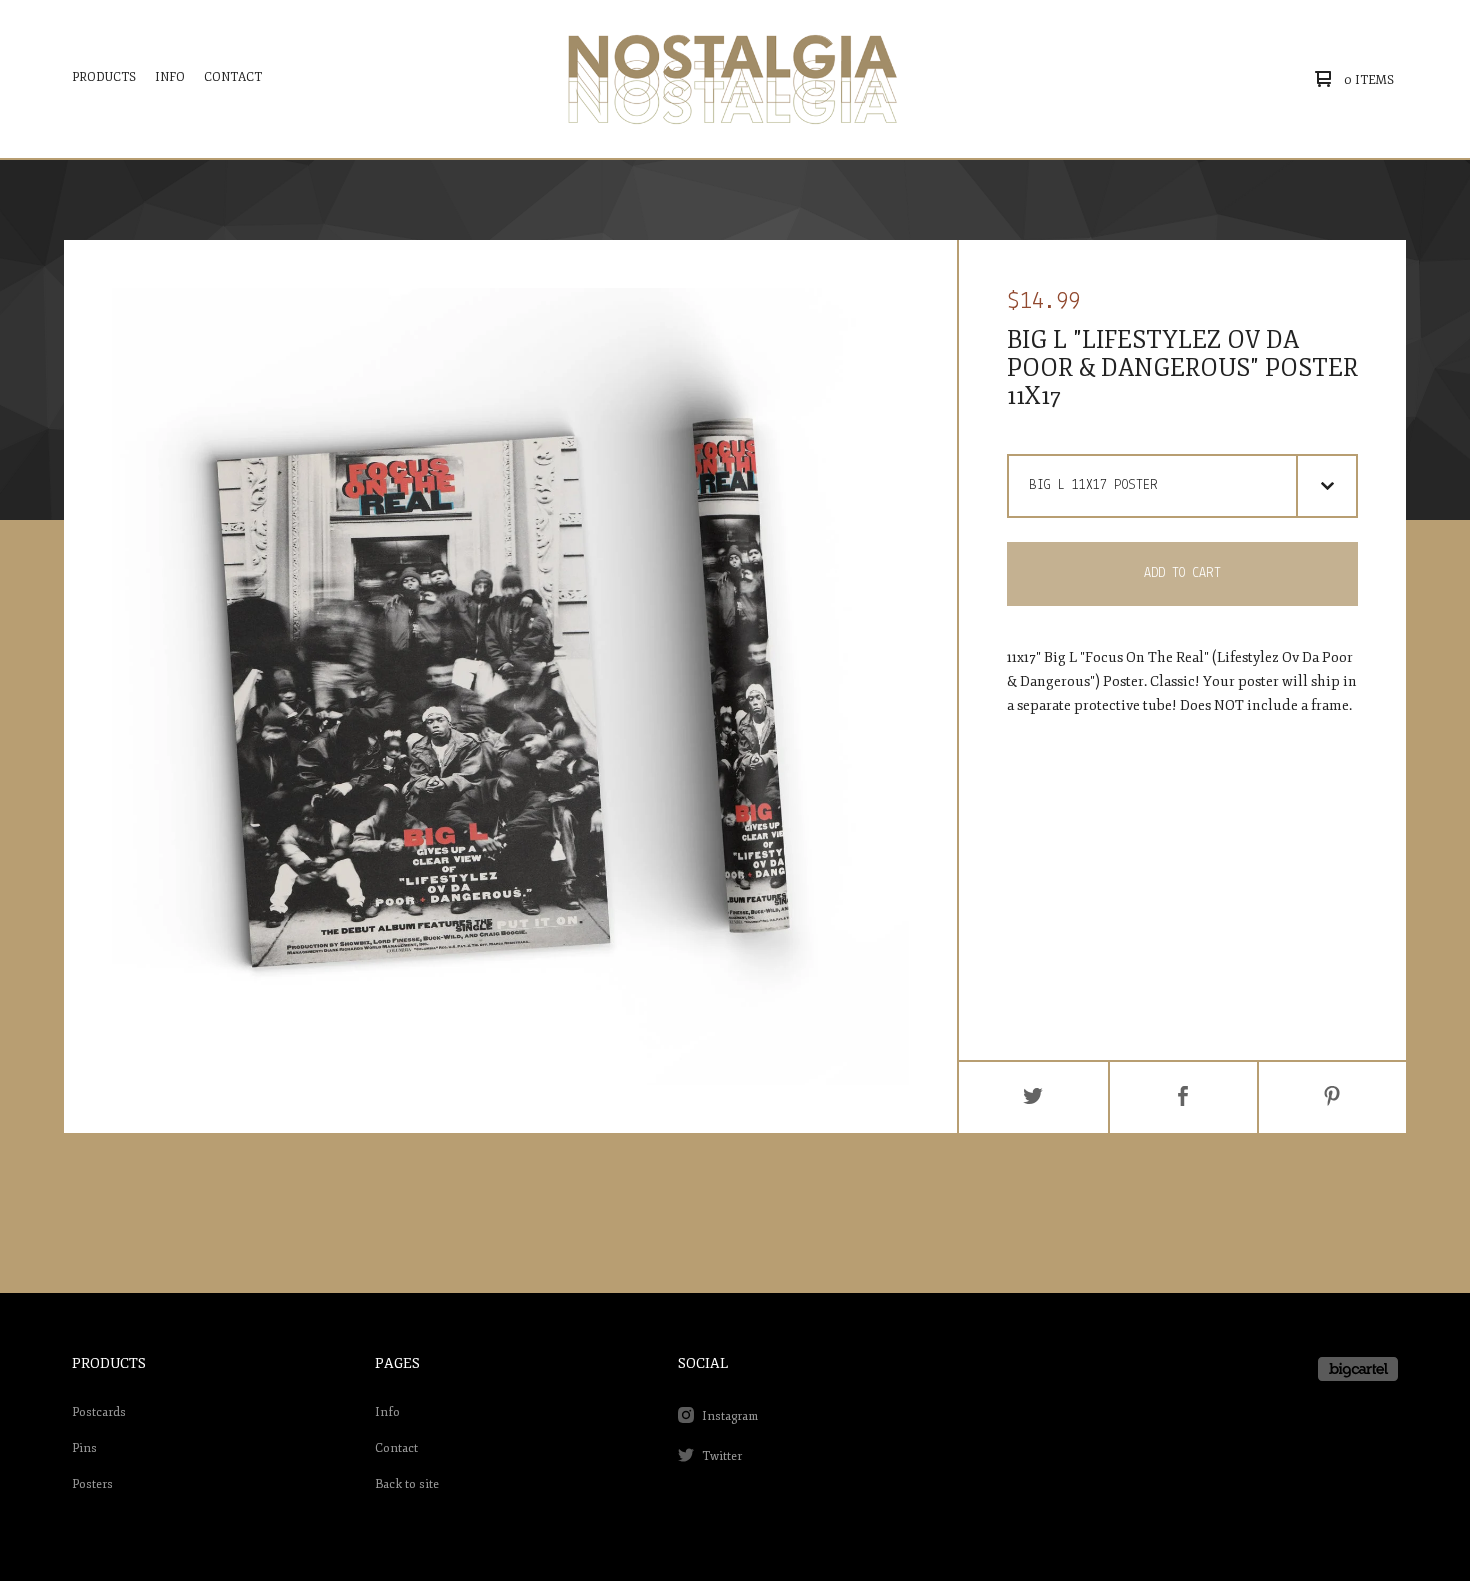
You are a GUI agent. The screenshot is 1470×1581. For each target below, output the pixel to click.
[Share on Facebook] (1183, 1097)
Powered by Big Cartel (1358, 1369)
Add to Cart (1182, 573)
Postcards (99, 1412)
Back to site (407, 1484)
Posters (92, 1484)
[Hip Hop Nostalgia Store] (732, 79)
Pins (84, 1448)
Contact (233, 77)
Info (170, 77)
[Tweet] (1033, 1097)
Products (104, 77)
